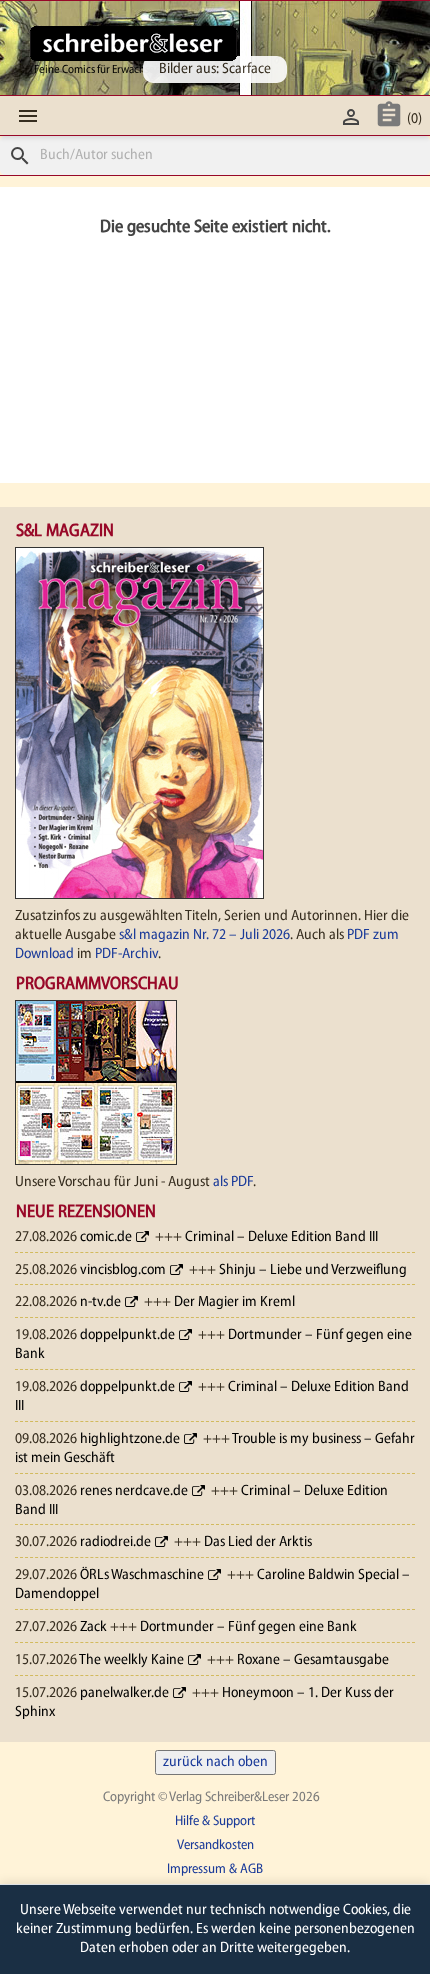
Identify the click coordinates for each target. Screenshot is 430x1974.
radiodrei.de (115, 1542)
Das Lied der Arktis (258, 1542)
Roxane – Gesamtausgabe (313, 1660)
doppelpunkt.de (127, 1335)
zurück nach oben (215, 1762)
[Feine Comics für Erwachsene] (133, 43)
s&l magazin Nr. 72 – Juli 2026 (204, 935)
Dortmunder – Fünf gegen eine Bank (248, 1627)
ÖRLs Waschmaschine (142, 1575)
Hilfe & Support (215, 1821)
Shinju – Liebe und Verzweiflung (313, 1270)
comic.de (106, 1237)
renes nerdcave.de (134, 1491)
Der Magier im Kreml (234, 1302)
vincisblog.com (123, 1270)
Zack (93, 1627)
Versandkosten (215, 1845)
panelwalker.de (124, 1693)
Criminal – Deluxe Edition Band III (281, 1237)
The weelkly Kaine (131, 1660)
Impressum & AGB (215, 1869)
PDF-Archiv (126, 954)
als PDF (233, 1182)
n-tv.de (100, 1302)
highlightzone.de (130, 1439)
